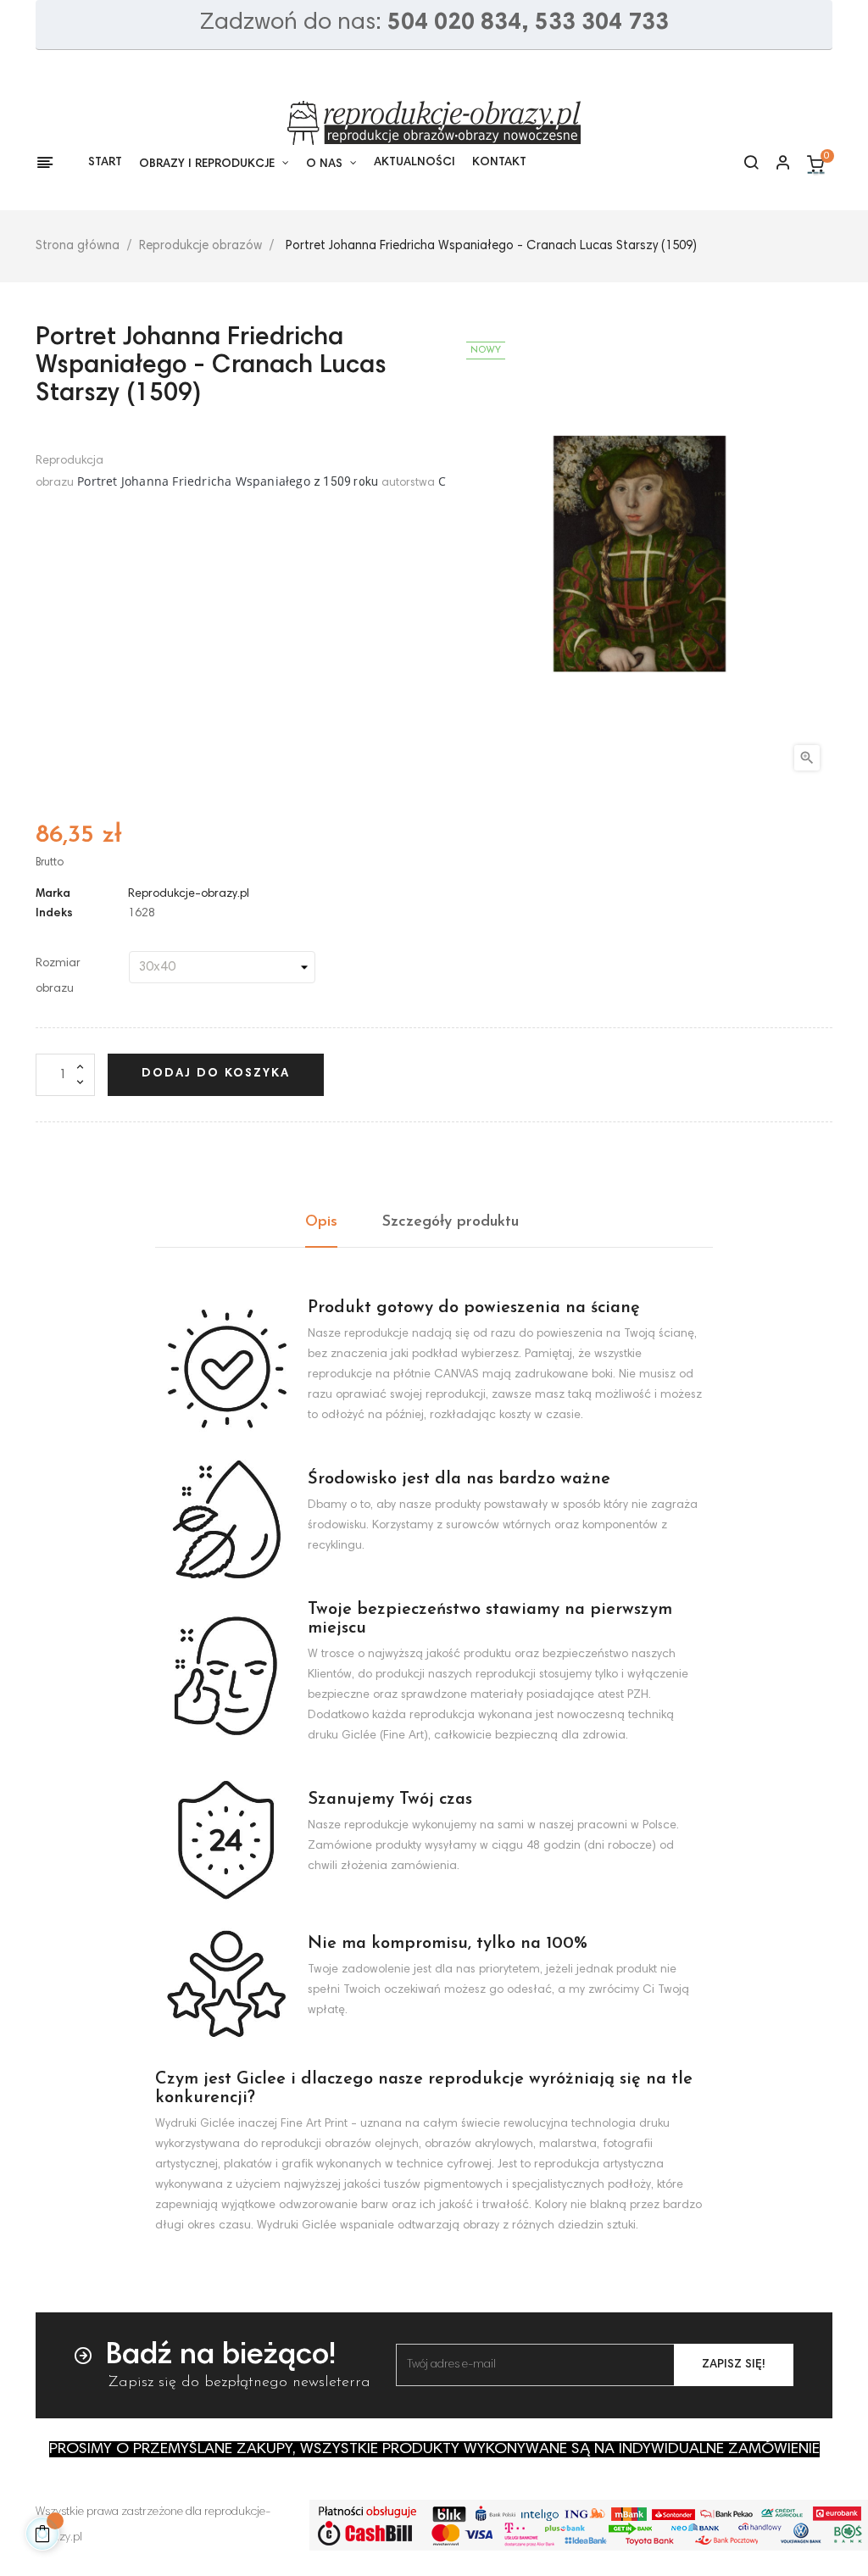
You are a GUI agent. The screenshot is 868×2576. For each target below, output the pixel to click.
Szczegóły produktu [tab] (451, 1222)
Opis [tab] (321, 1222)
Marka (53, 894)
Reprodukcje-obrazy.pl (189, 894)
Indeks (54, 914)
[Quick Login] (776, 164)
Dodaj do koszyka (216, 1074)
